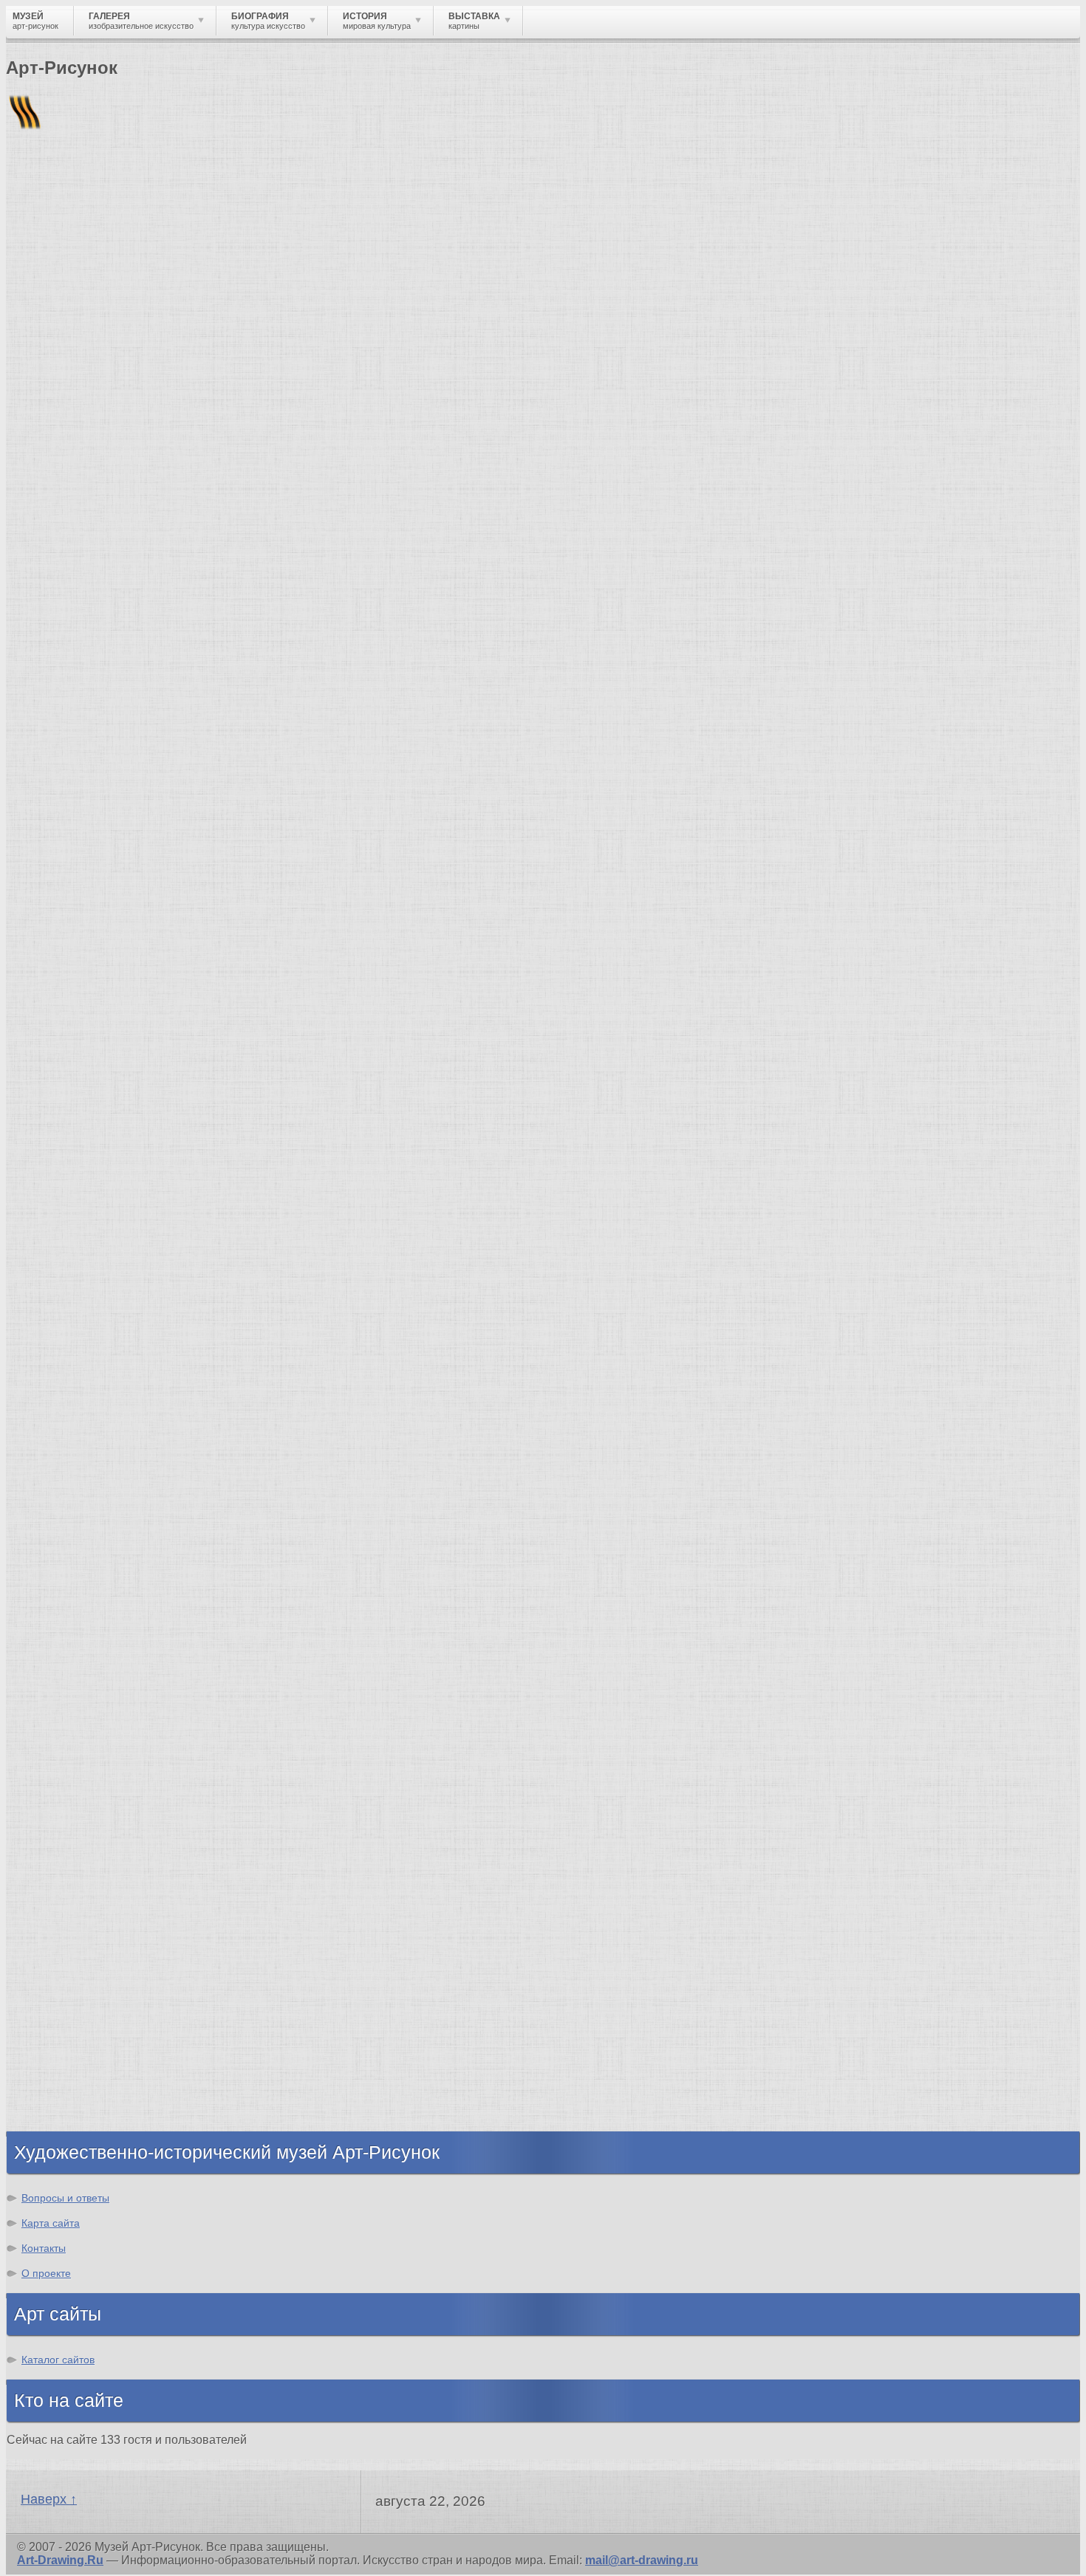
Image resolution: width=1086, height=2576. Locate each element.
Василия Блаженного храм (116, 1595)
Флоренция (70, 2051)
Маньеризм (70, 1830)
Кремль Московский (96, 1462)
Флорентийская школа (103, 1409)
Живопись (67, 727)
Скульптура (71, 754)
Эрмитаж (62, 1489)
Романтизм (69, 1723)
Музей (31, 254)
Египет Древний (84, 1971)
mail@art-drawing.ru (642, 2560)
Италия (58, 1997)
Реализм (62, 1670)
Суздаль (61, 2077)
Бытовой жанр (80, 833)
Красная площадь (89, 1515)
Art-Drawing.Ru (60, 2560)
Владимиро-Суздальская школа (130, 1435)
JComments (543, 612)
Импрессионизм (85, 1750)
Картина (61, 887)
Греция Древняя (83, 1984)
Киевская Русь (79, 1944)
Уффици (61, 1528)
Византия (64, 2024)
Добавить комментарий (76, 599)
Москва (58, 1957)
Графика (61, 714)
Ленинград (68, 2011)
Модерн (59, 1763)
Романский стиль (88, 1737)
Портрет (61, 807)
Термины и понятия (134, 254)
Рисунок (61, 700)
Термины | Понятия (154, 638)
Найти (199, 192)
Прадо (55, 1555)
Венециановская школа (106, 1582)
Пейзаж (58, 740)
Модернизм (70, 1803)
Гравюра (62, 780)
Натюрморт (71, 820)
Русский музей (80, 1449)
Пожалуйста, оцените (65, 472)
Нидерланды (75, 2037)
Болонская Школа (89, 1568)
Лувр (51, 1475)
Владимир (67, 2090)
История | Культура (231, 625)
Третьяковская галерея (105, 1422)
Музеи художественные (106, 847)
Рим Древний (76, 1931)
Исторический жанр (95, 860)
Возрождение (76, 1683)
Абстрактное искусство (106, 1843)
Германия (65, 2064)
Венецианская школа (98, 1542)
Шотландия (70, 2117)
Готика (56, 1790)
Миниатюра (71, 873)
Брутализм (69, 1856)
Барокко (61, 1710)
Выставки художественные (118, 794)
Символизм (71, 1777)
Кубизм (58, 1816)
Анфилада (67, 374)
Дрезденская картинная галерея (131, 1502)
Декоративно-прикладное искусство (144, 767)
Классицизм (72, 1697)
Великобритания (86, 2104)
